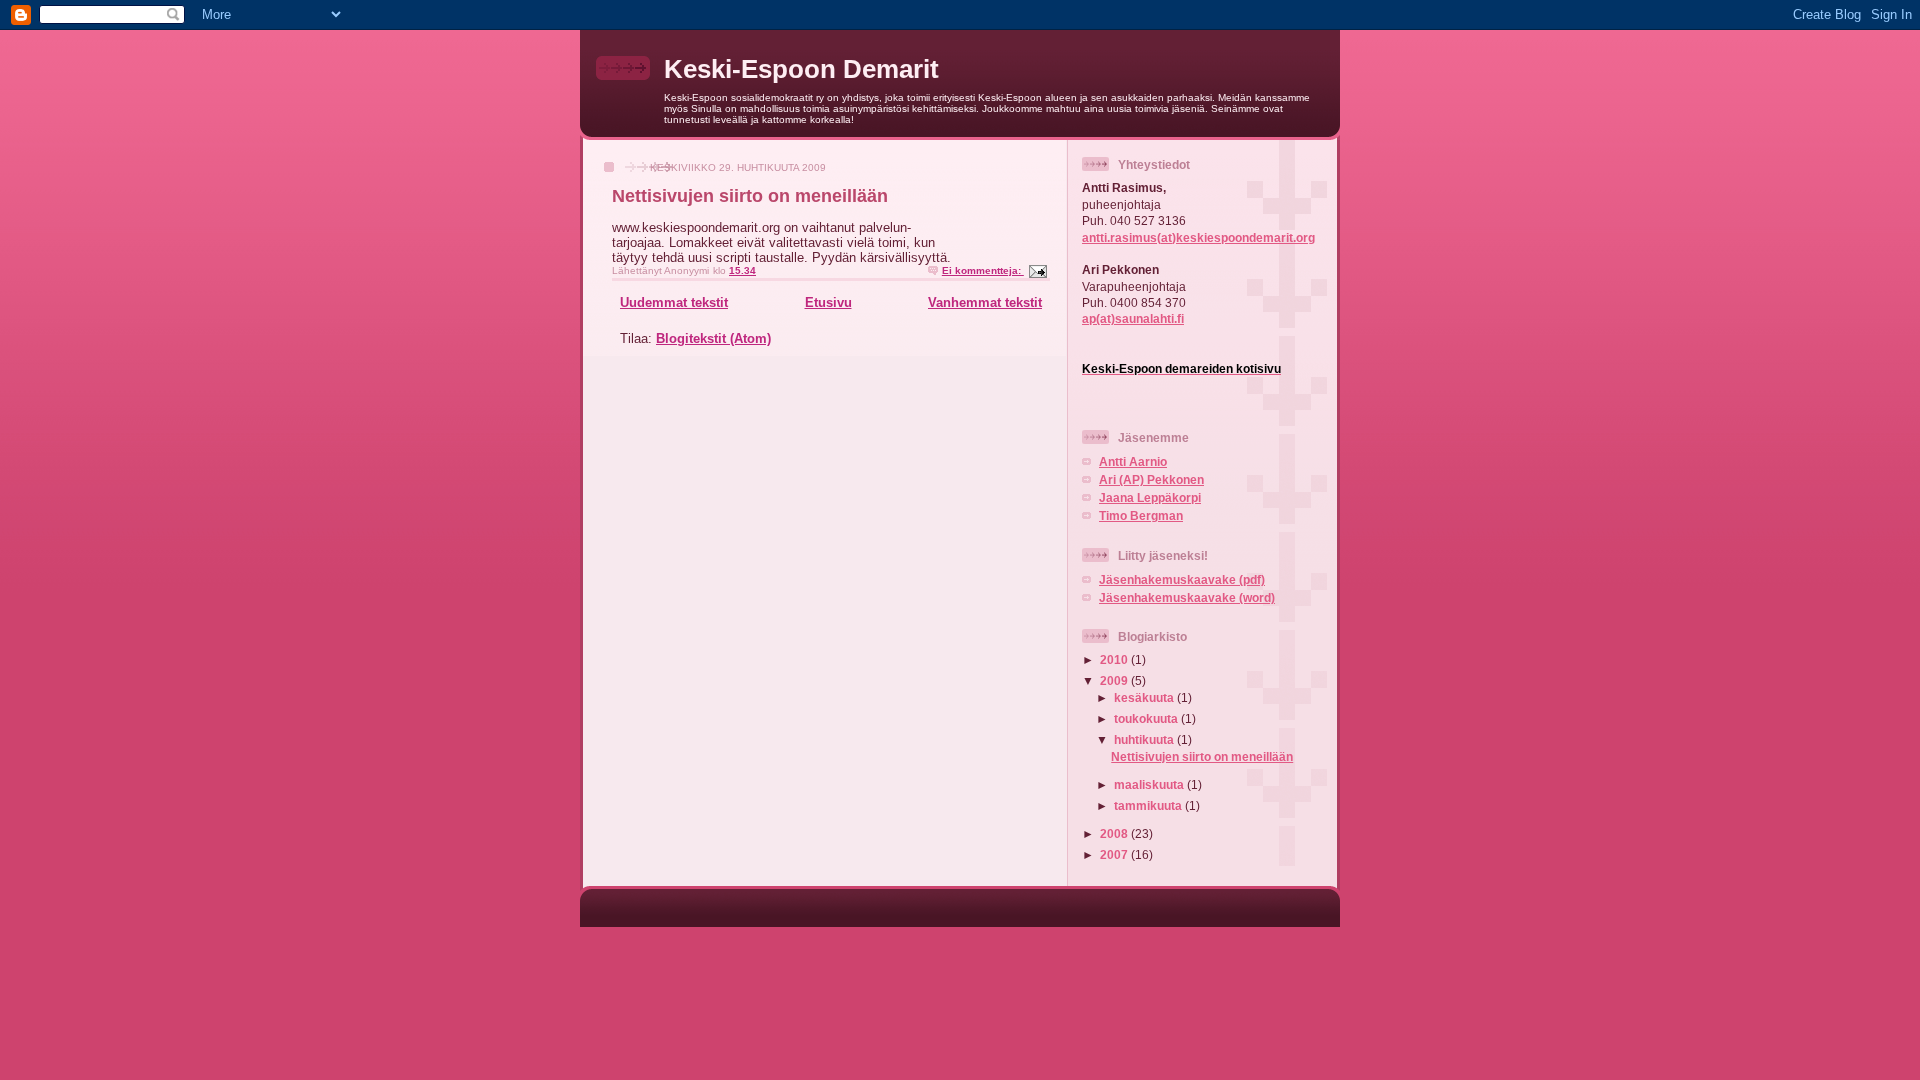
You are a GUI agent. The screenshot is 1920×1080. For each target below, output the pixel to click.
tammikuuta (1149, 805)
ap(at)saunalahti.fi (1133, 318)
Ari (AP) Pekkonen (1151, 479)
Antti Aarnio (1133, 461)
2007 (1115, 854)
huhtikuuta (1145, 739)
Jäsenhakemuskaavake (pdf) (1182, 579)
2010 (1115, 659)
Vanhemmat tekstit (985, 302)
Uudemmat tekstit (674, 302)
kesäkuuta (1145, 697)
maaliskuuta (1150, 784)
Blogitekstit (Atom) (713, 338)
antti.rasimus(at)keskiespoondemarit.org (1198, 237)
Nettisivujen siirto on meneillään (750, 196)
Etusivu (828, 302)
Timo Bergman (1141, 515)
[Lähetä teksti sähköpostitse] (1037, 270)
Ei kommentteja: (983, 270)
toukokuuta (1147, 718)
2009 (1115, 680)
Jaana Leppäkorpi (1150, 497)
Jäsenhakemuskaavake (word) (1187, 597)
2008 (1115, 833)
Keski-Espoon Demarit (801, 69)
